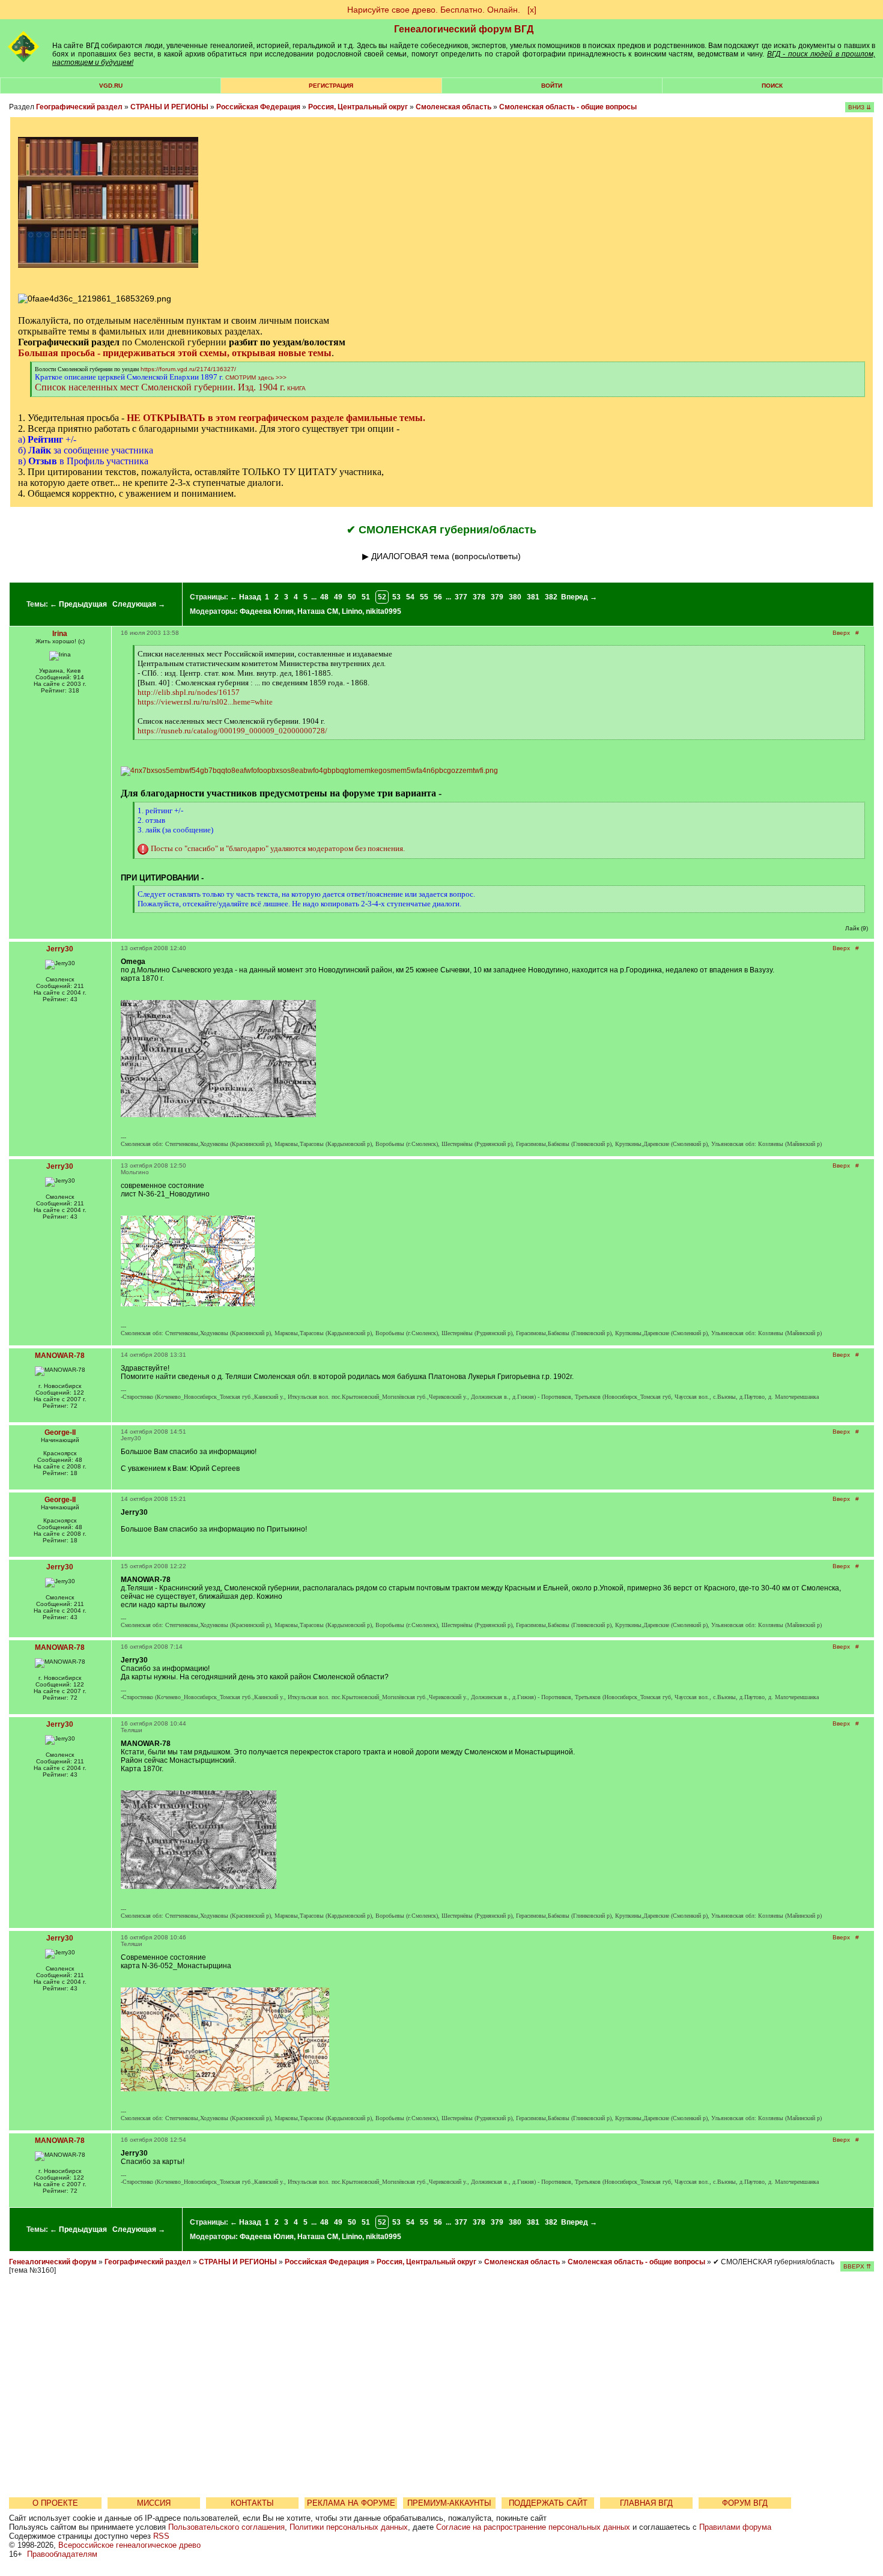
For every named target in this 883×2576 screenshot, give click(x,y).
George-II (60, 1432)
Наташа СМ (318, 611)
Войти (552, 86)
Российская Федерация (258, 107)
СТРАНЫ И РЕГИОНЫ (169, 107)
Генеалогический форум (53, 2262)
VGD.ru (111, 86)
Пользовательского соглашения (226, 2527)
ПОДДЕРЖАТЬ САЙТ (548, 2503)
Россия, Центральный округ (358, 107)
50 (352, 597)
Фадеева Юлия (267, 611)
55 (424, 597)
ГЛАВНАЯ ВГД (646, 2503)
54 (410, 597)
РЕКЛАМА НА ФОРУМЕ (351, 2503)
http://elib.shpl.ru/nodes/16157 (189, 692)
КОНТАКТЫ (252, 2503)
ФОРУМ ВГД (745, 2503)
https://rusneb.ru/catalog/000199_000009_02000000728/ (232, 731)
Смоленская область (454, 107)
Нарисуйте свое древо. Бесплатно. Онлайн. (434, 10)
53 (396, 597)
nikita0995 (384, 611)
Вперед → (579, 597)
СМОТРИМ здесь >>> (256, 377)
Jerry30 (60, 949)
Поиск (772, 86)
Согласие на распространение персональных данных (533, 2527)
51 (366, 597)
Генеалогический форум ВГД (464, 29)
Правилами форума (735, 2527)
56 (438, 597)
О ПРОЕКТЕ (55, 2503)
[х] (532, 10)
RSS (161, 2536)
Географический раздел (79, 107)
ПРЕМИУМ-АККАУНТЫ (449, 2503)
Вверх (841, 633)
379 (497, 597)
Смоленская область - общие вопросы (568, 107)
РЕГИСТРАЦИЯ (331, 86)
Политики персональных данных (349, 2527)
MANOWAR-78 (60, 1356)
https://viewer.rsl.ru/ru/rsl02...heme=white (205, 702)
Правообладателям (62, 2554)
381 (533, 597)
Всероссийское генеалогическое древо (129, 2545)
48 (324, 597)
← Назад (246, 597)
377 (461, 597)
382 (551, 597)
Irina (60, 634)
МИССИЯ (154, 2503)
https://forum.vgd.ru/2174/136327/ (188, 369)
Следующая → (139, 604)
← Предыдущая (78, 604)
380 (515, 597)
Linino (352, 611)
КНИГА (296, 388)
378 (479, 597)
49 (338, 597)
